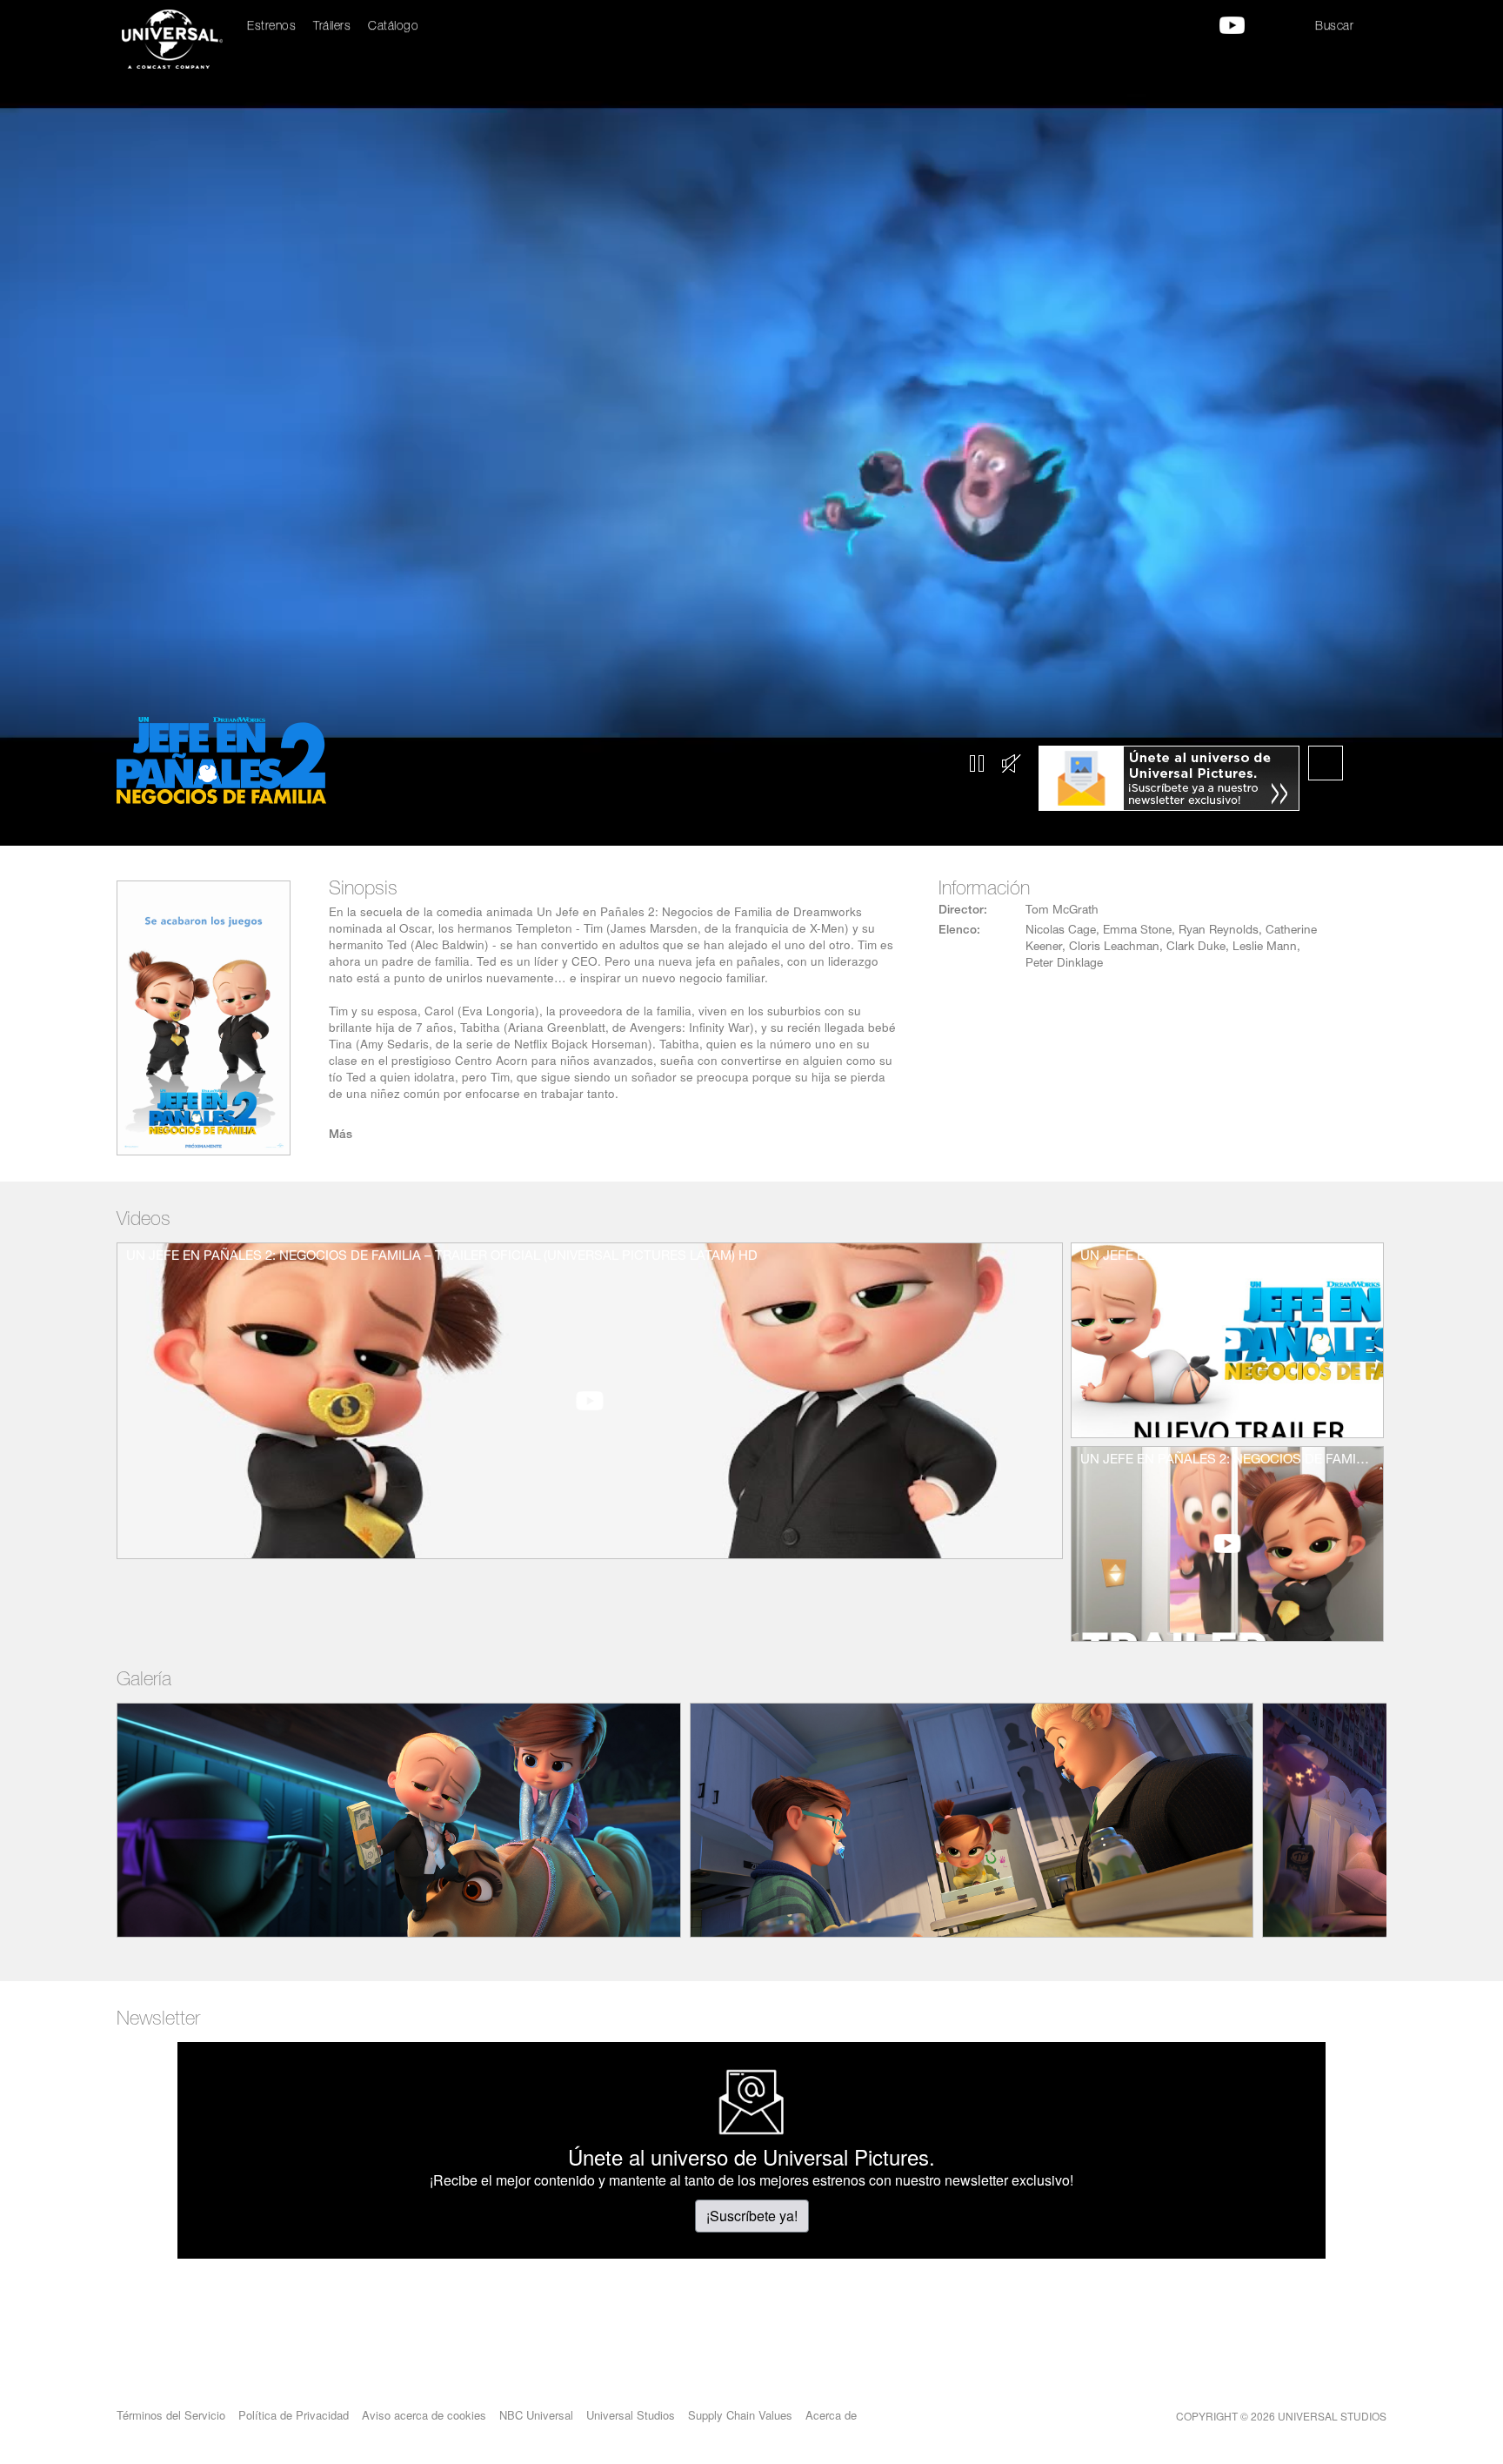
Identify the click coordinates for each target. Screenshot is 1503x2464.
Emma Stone (1137, 931)
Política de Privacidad (294, 2415)
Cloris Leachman (1114, 947)
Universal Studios (631, 2415)
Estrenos (271, 27)
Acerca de (831, 2415)
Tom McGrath (1062, 911)
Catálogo (393, 27)
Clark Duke (1196, 947)
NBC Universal (536, 2415)
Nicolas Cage (1061, 931)
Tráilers (332, 27)
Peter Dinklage (1064, 964)
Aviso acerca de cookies (424, 2415)
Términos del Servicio (171, 2415)
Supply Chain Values (740, 2415)
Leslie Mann (1265, 947)
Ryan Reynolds (1219, 931)
